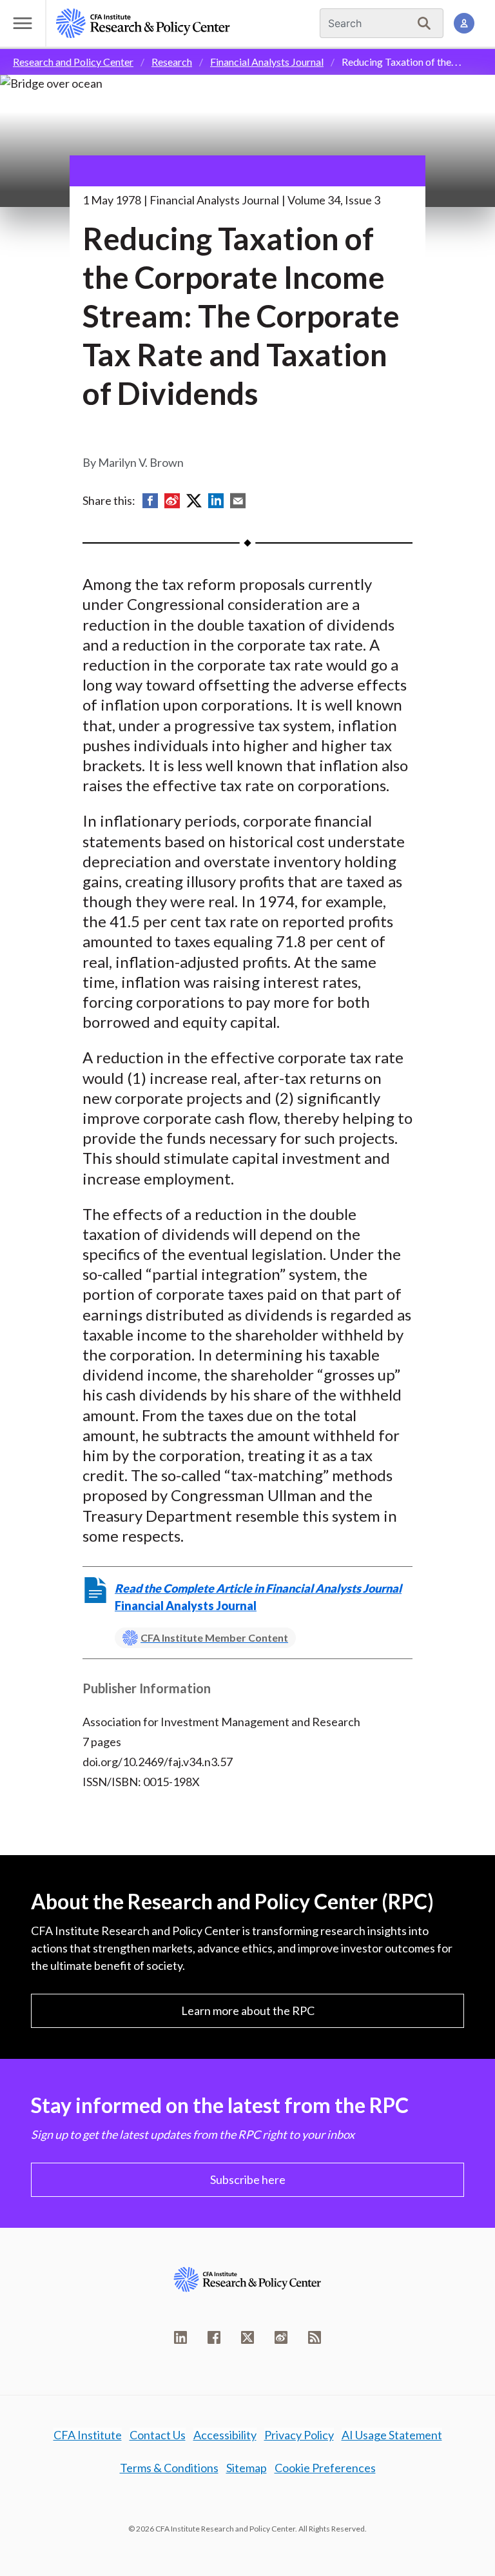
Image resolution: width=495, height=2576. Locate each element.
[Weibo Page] (281, 2337)
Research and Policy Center (73, 62)
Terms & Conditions (169, 2468)
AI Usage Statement (392, 2435)
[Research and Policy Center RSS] (315, 2337)
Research (172, 62)
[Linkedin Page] (180, 2337)
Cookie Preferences (325, 2468)
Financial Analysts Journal (267, 62)
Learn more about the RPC (248, 2011)
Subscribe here (248, 2179)
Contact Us (158, 2435)
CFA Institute (88, 2435)
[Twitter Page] (247, 2337)
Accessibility (225, 2435)
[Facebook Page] (214, 2337)
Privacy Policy (299, 2435)
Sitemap (247, 2468)
